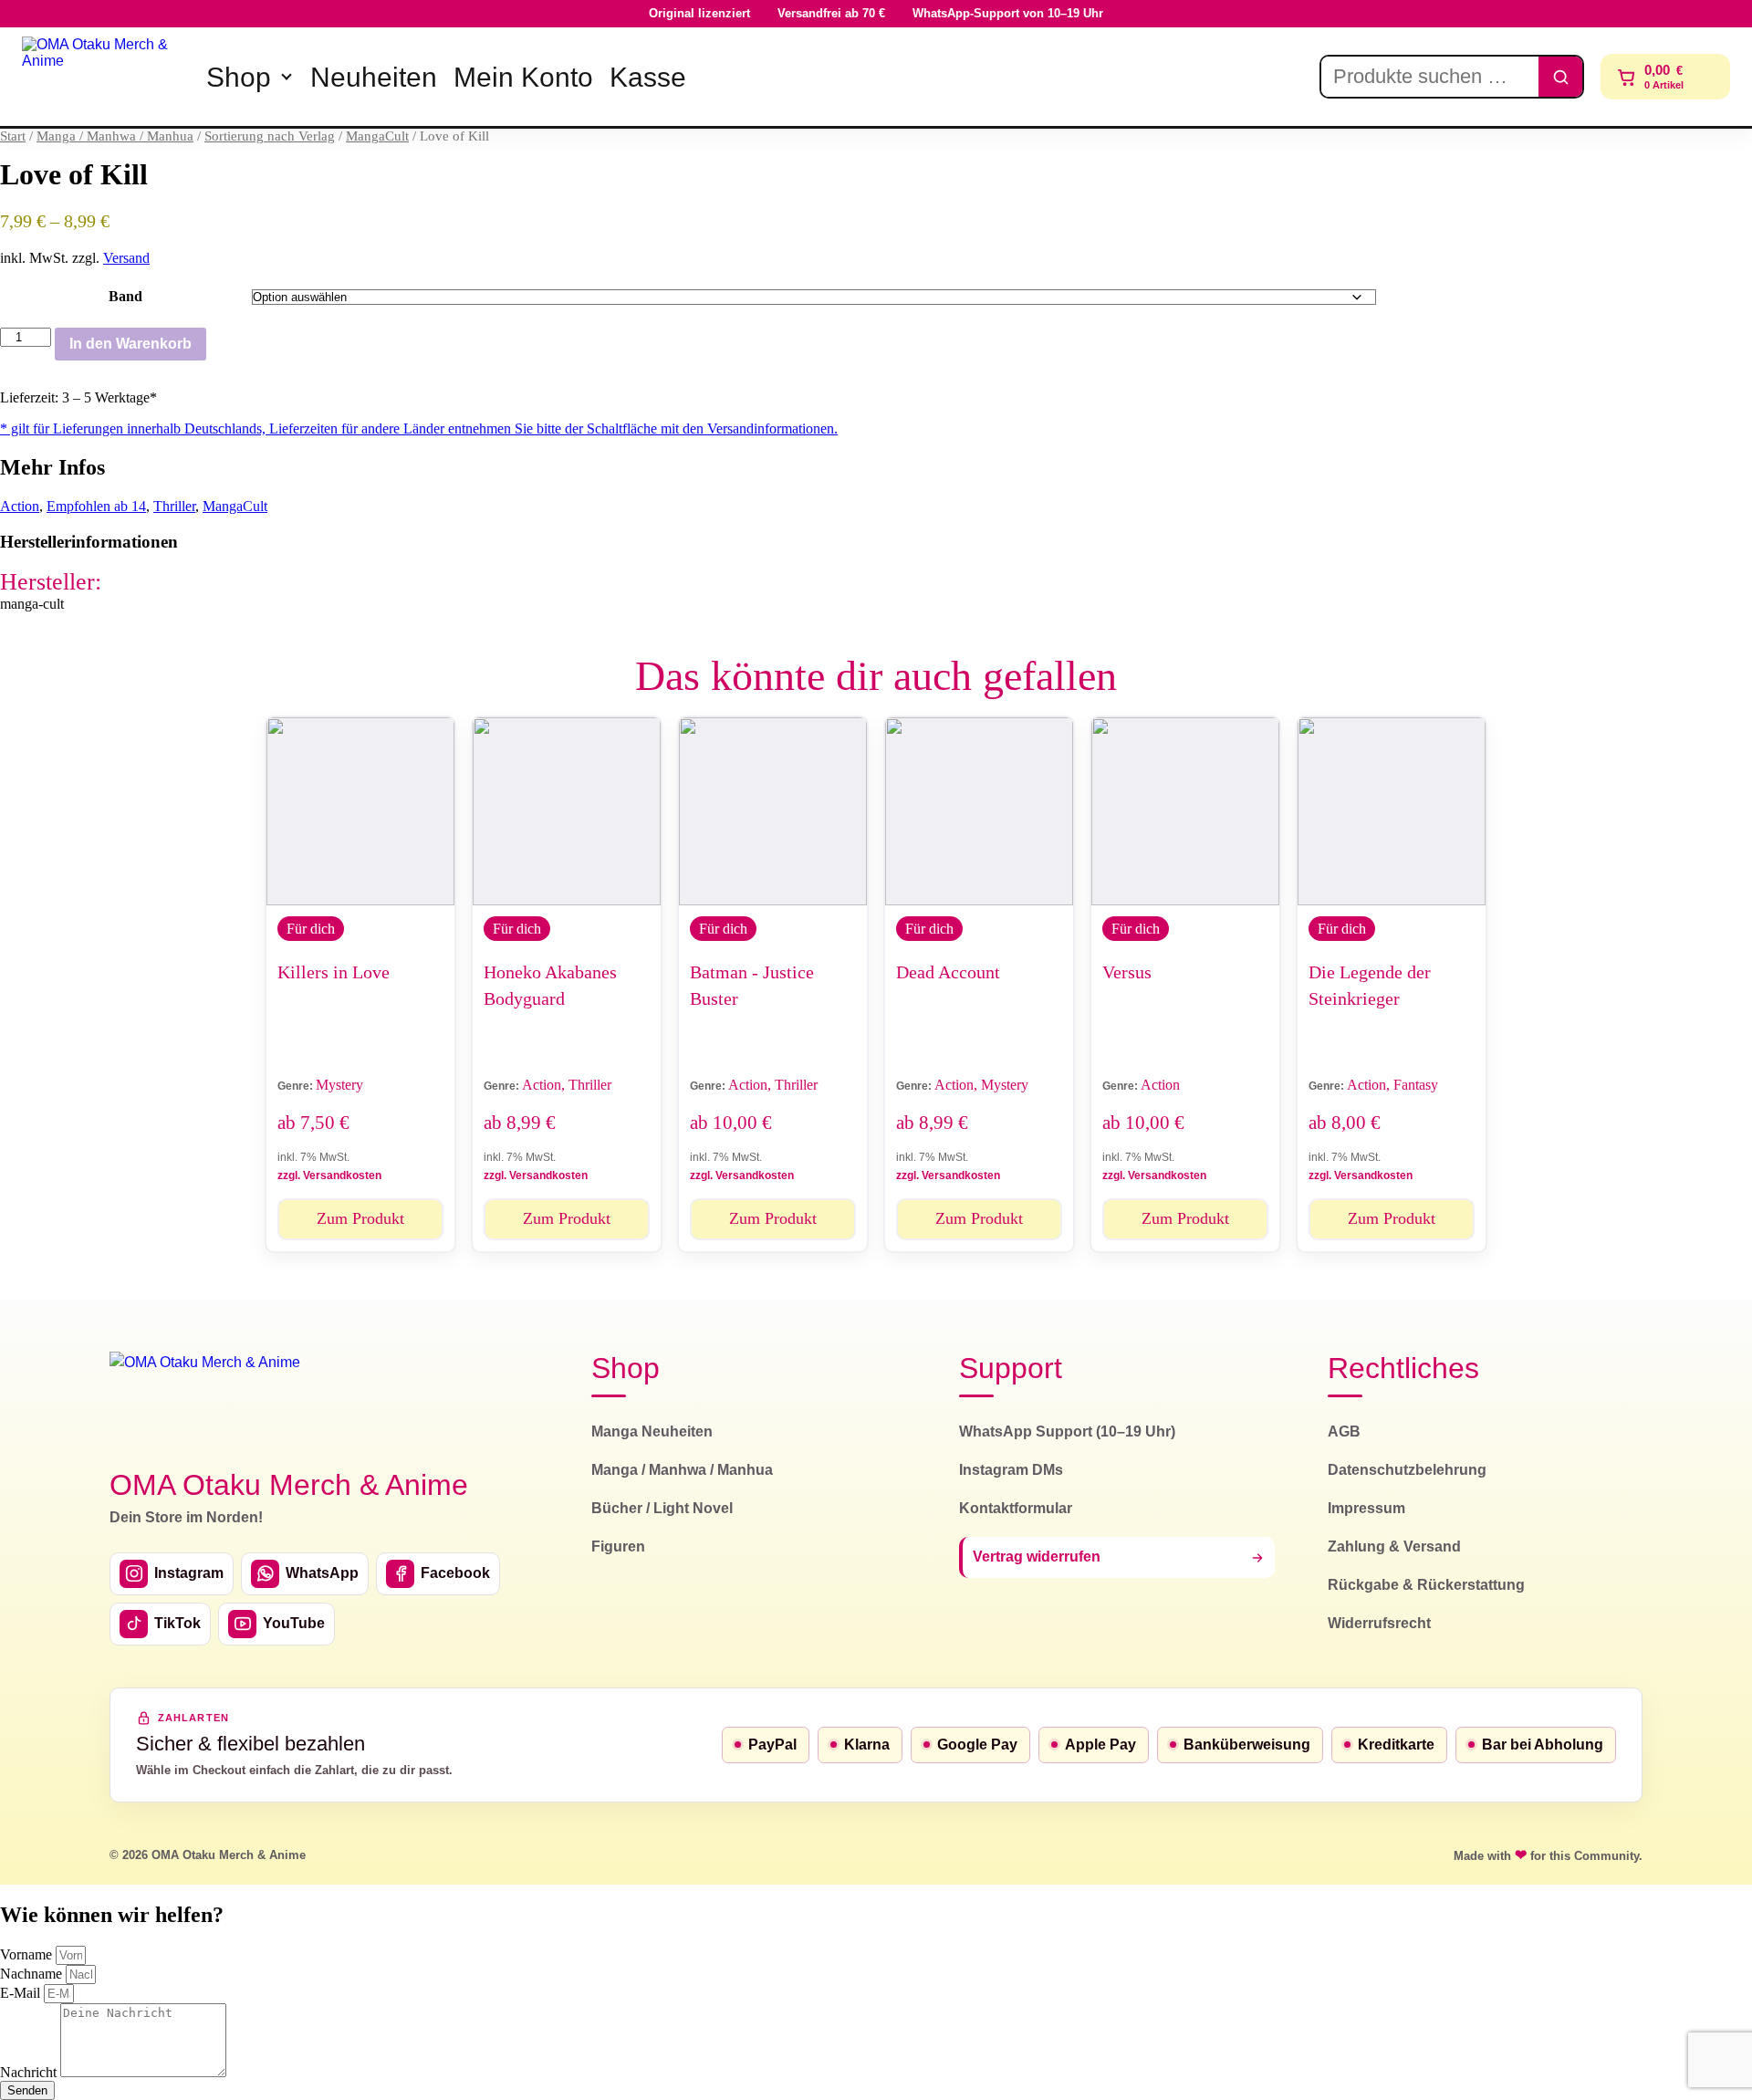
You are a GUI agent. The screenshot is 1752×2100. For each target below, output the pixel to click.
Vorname (28, 1954)
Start (13, 136)
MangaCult (377, 136)
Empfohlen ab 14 (96, 506)
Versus (1127, 972)
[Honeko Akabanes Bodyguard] (567, 811)
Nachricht (30, 2072)
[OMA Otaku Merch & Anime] (102, 77)
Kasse (648, 77)
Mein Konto (523, 77)
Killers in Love (334, 972)
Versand (126, 258)
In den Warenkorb (130, 344)
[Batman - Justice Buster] (773, 811)
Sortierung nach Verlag (270, 136)
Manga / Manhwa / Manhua (115, 136)
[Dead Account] (979, 811)
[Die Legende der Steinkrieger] (1392, 811)
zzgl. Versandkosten (329, 1175)
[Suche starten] (1560, 77)
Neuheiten (374, 77)
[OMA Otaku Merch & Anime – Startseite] (205, 1400)
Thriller (174, 506)
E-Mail (22, 1993)
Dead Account (948, 972)
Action (20, 506)
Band (125, 296)
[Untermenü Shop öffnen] (287, 77)
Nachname (33, 1974)
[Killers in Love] (360, 811)
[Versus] (1185, 811)
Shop (239, 77)
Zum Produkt (360, 1218)
